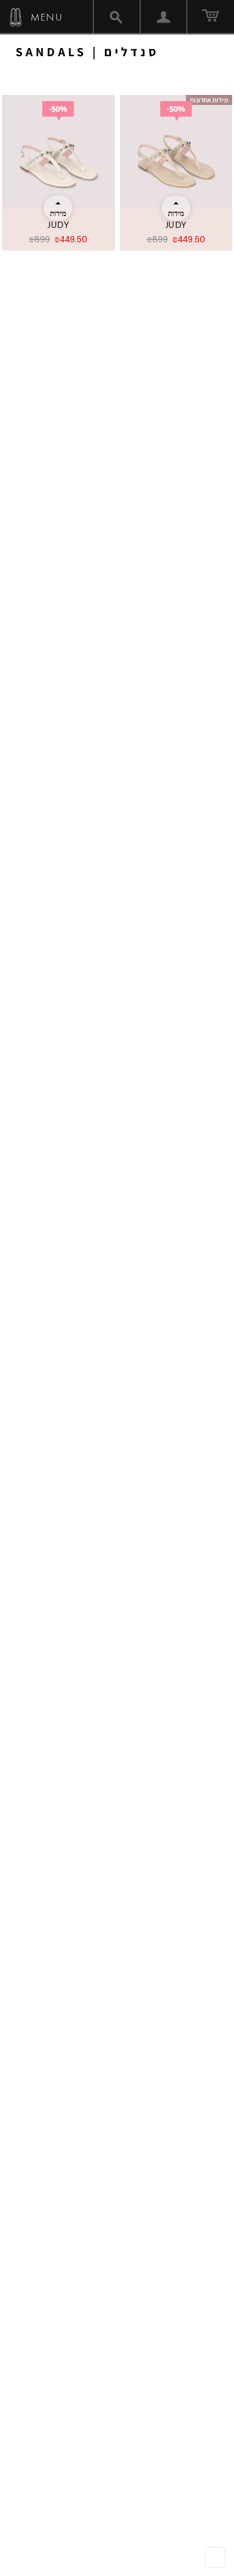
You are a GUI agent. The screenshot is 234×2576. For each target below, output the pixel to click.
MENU (45, 17)
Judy (58, 225)
